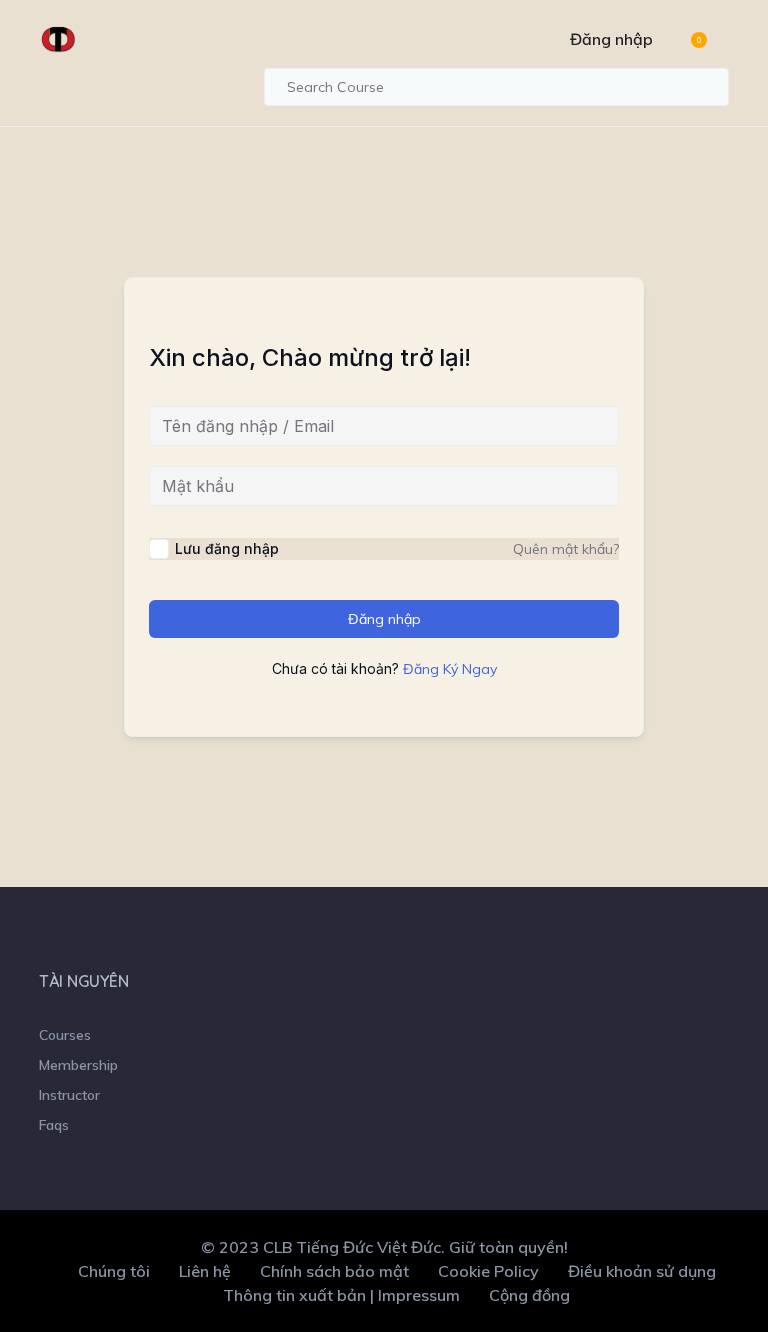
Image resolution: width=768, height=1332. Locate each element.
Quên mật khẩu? (566, 549)
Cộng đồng (529, 1295)
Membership (78, 1065)
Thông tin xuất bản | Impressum (341, 1295)
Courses (65, 1035)
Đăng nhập (611, 39)
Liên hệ (205, 1271)
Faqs (54, 1125)
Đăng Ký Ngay (450, 669)
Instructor (69, 1095)
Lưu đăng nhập (227, 548)
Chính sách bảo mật (334, 1271)
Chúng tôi (114, 1271)
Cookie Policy (488, 1271)
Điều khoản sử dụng (642, 1271)
